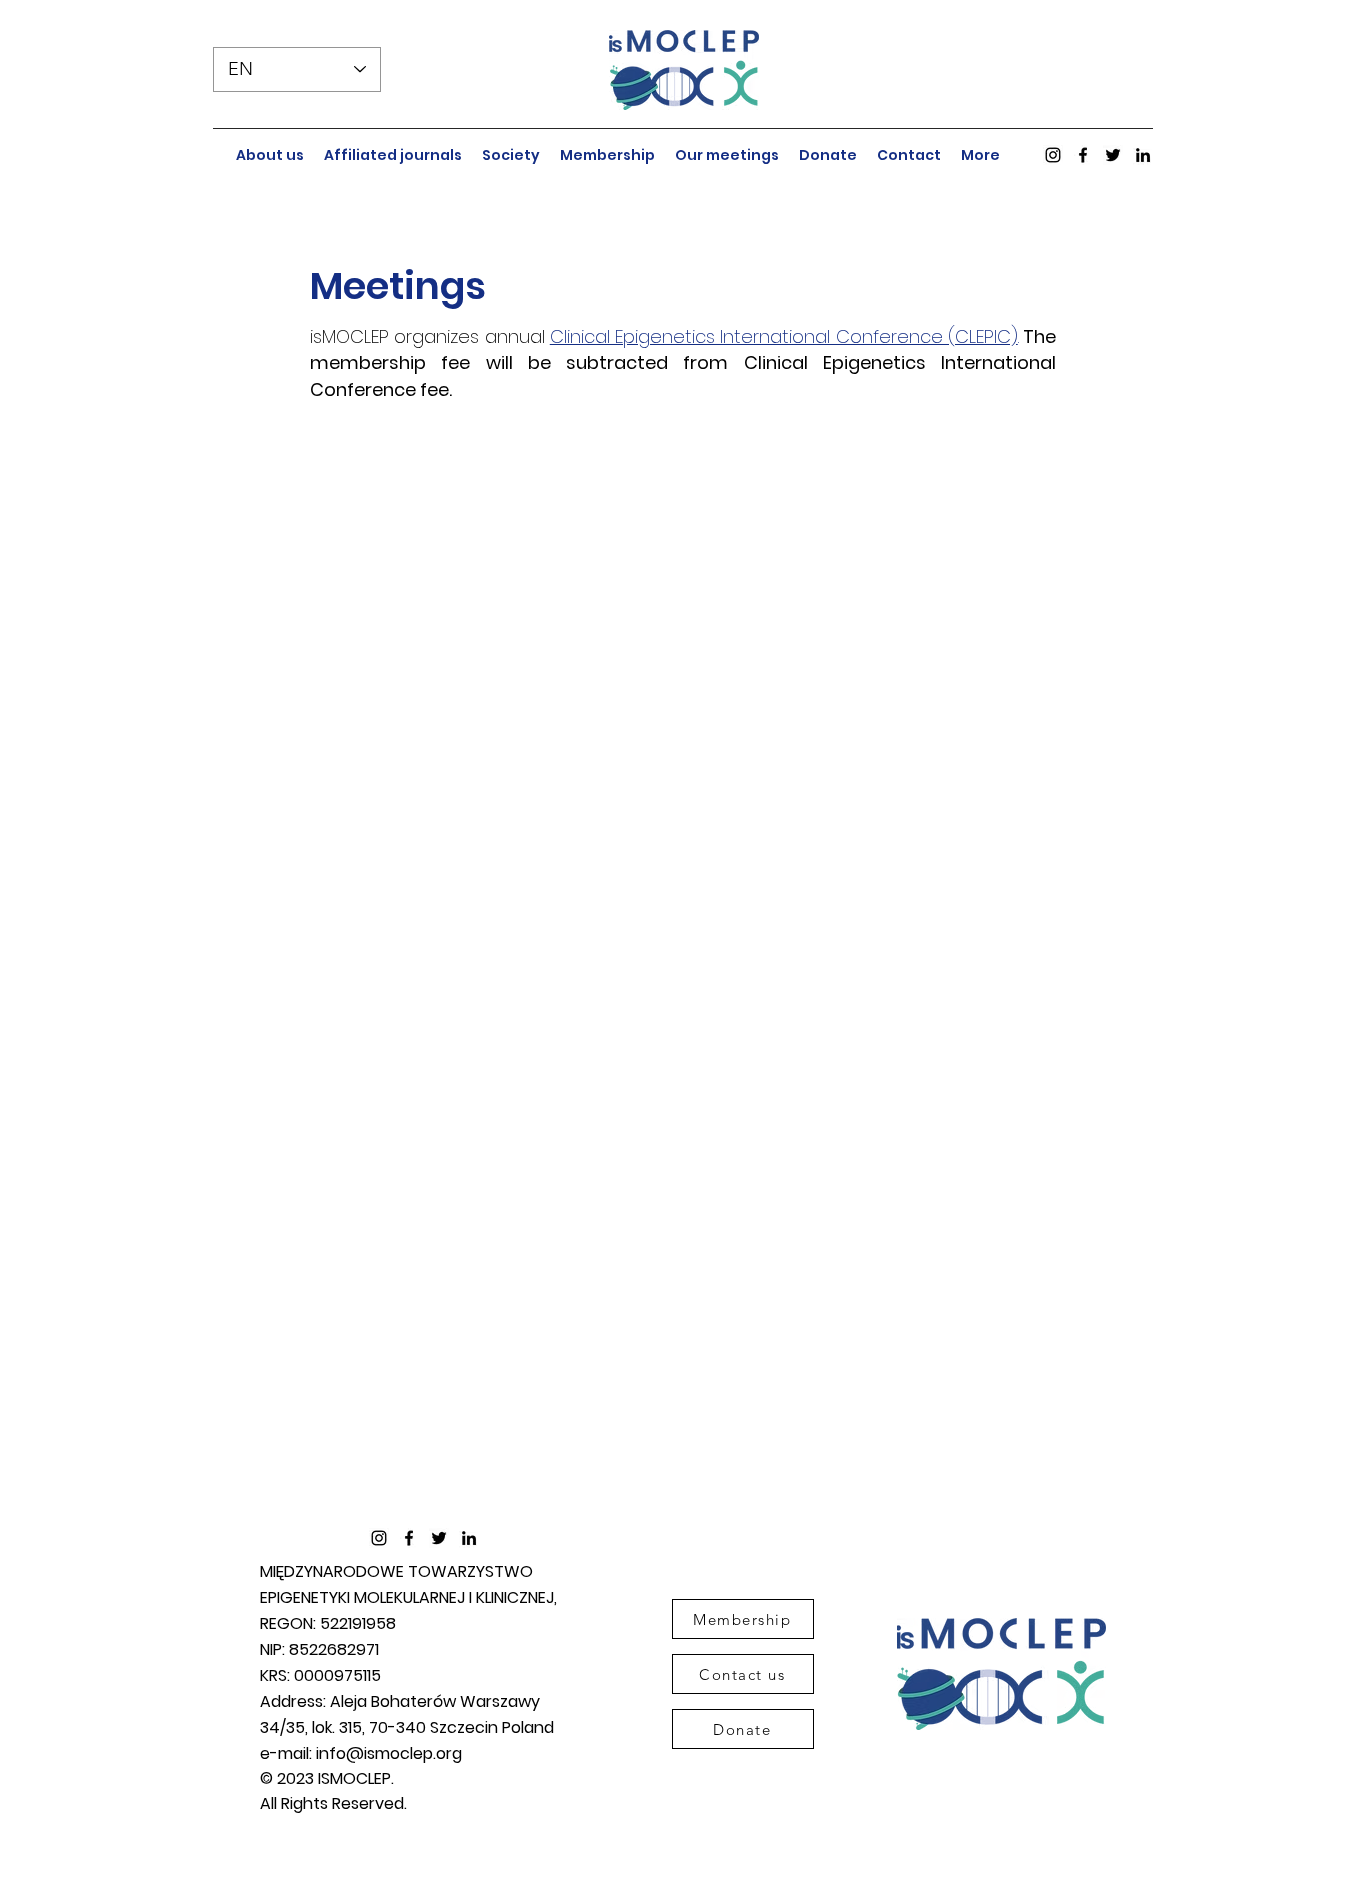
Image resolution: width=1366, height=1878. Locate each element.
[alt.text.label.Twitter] (1113, 155)
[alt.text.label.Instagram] (1053, 155)
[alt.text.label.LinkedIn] (1143, 155)
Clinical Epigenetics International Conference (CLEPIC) (784, 336)
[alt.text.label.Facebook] (1083, 155)
